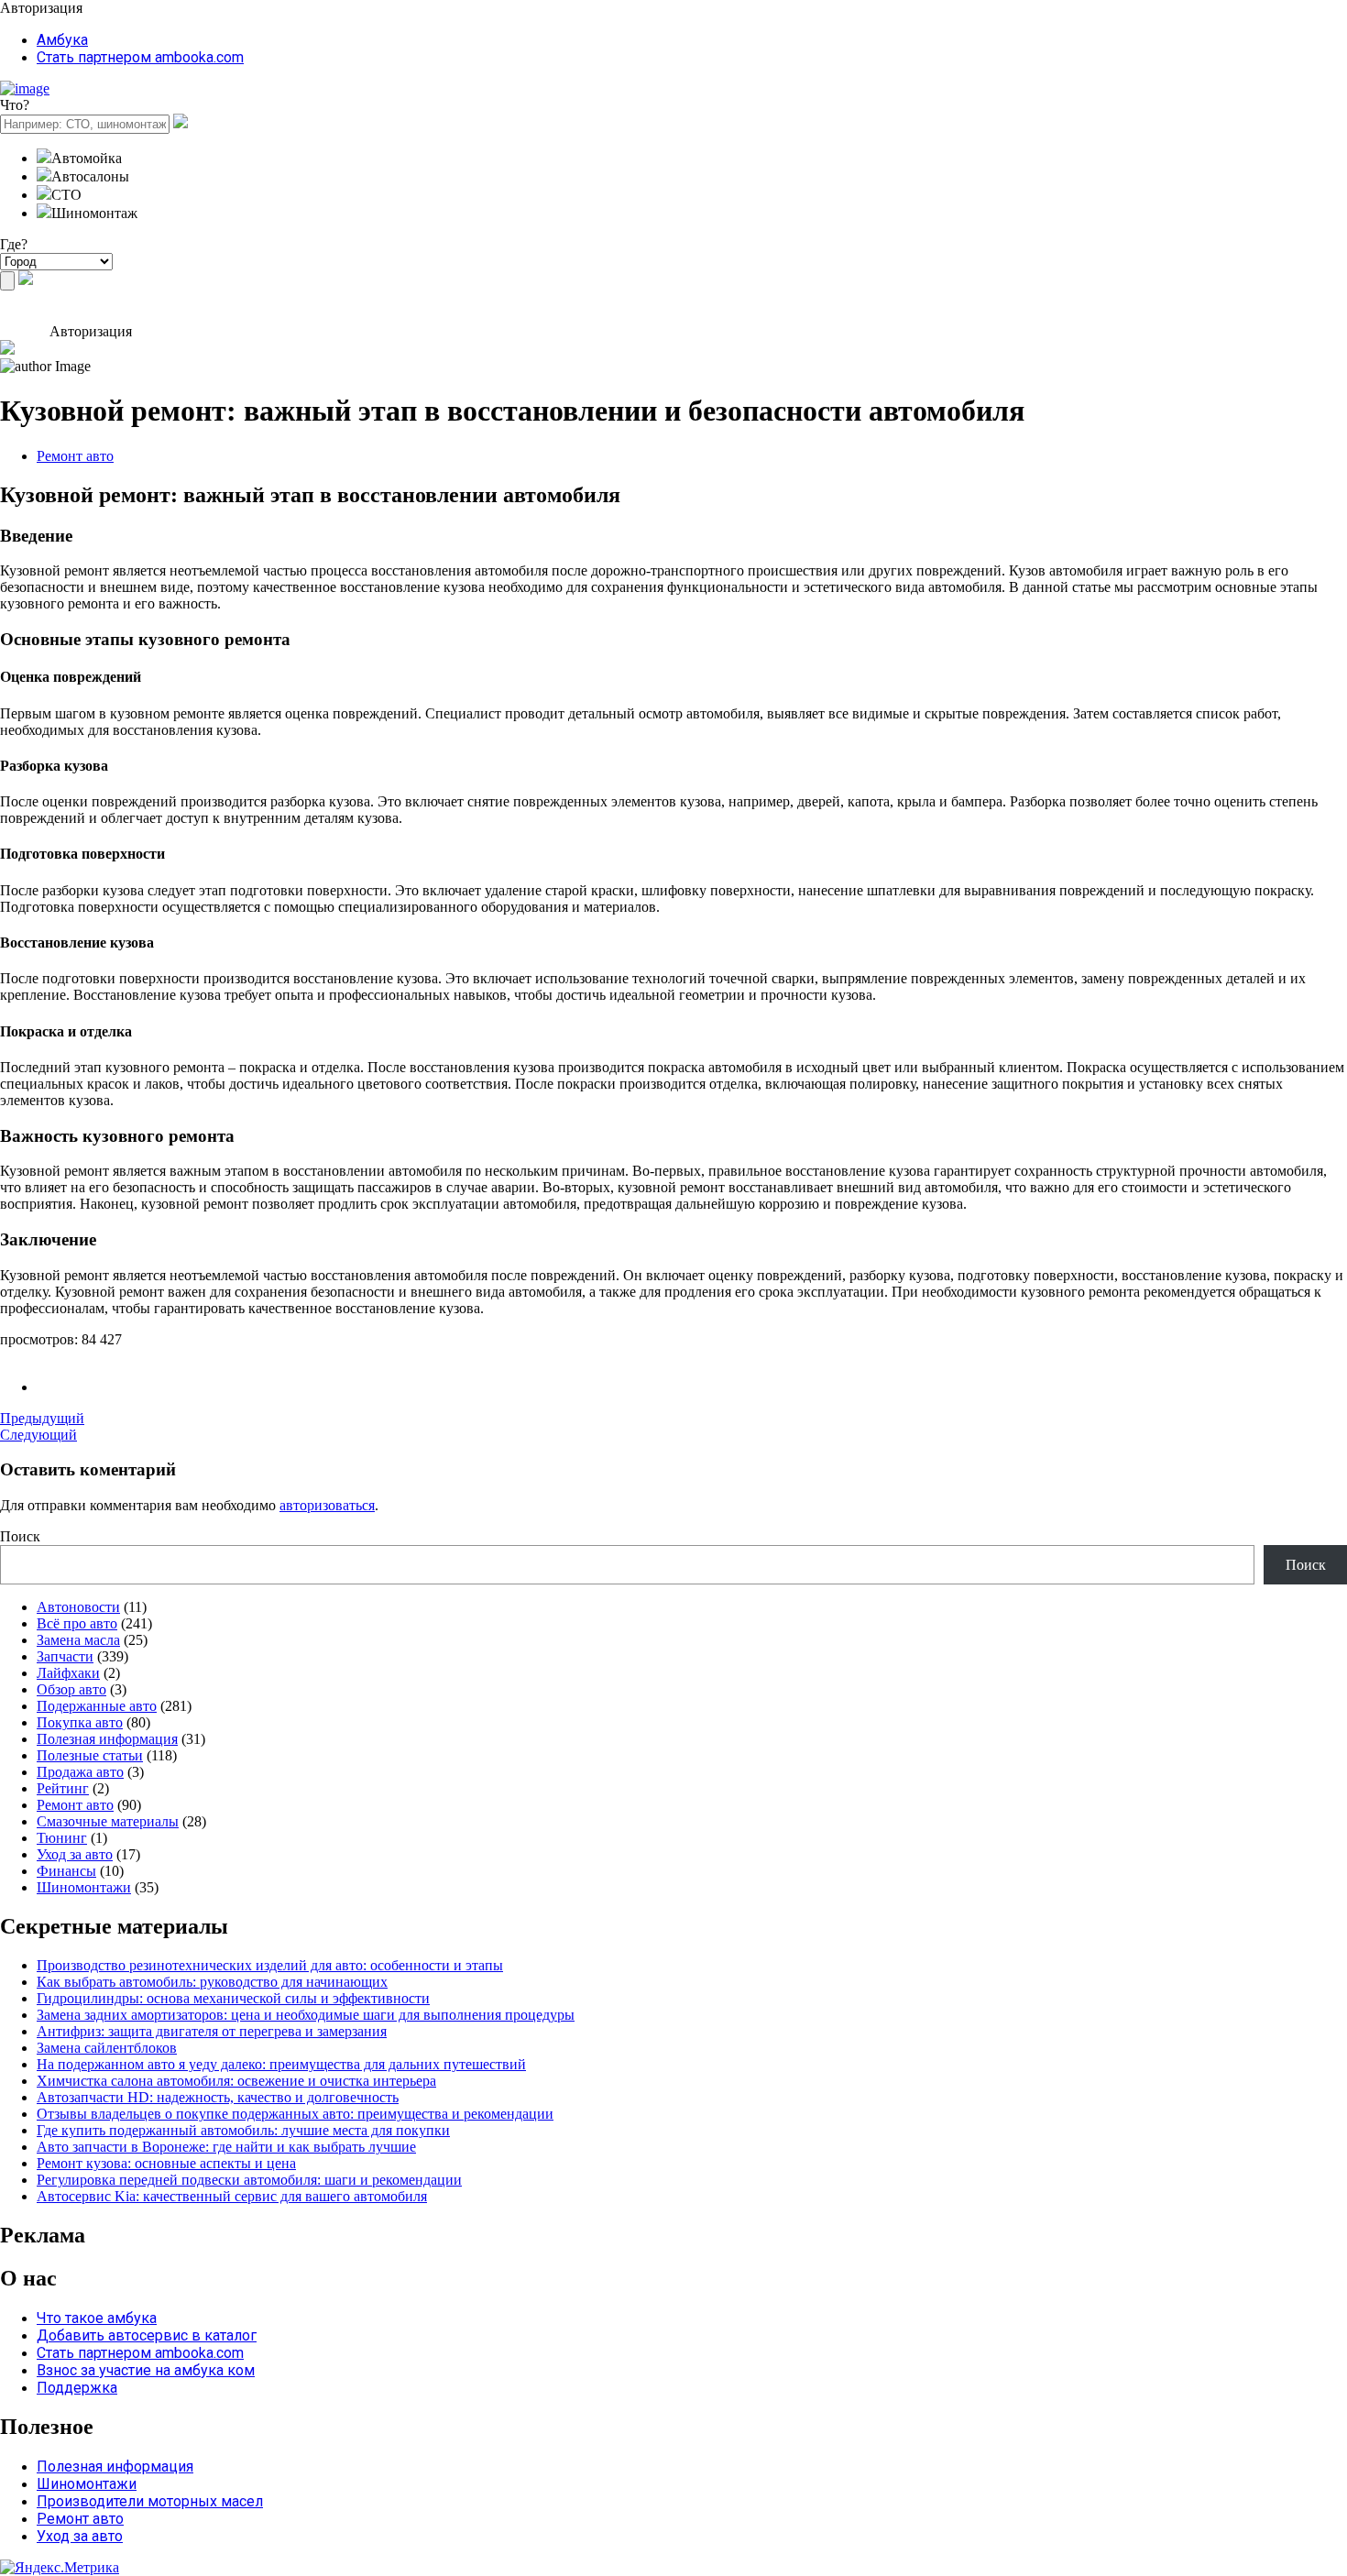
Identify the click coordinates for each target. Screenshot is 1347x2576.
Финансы (66, 1871)
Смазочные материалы (108, 1821)
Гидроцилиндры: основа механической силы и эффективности (233, 1998)
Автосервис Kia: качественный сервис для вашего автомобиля (232, 2196)
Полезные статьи (90, 1755)
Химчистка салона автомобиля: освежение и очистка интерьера (236, 2081)
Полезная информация (107, 1739)
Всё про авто (77, 1623)
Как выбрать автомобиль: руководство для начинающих (212, 1982)
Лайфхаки (68, 1673)
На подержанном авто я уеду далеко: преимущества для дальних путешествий (281, 2064)
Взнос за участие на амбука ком (146, 2370)
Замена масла (78, 1640)
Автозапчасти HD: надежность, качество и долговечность (218, 2097)
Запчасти (65, 1656)
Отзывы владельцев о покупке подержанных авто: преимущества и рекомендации (295, 2114)
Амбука (62, 40)
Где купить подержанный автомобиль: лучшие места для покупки (243, 2130)
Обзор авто (71, 1689)
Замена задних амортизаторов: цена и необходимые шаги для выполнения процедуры (306, 2015)
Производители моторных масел (150, 2501)
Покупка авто (80, 1722)
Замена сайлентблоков (107, 2048)
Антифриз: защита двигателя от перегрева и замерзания (212, 2031)
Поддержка (77, 2388)
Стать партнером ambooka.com (140, 57)
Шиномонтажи (84, 1887)
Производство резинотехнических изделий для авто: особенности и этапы (270, 1965)
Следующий (38, 1435)
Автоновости (78, 1607)
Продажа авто (80, 1772)
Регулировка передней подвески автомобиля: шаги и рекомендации (249, 2180)
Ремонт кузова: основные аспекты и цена (166, 2163)
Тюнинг (62, 1838)
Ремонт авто (75, 456)
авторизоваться (327, 1505)
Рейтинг (63, 1788)
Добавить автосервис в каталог (147, 2335)
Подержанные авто (97, 1706)
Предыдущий (42, 1418)
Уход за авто (75, 1854)
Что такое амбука (97, 2318)
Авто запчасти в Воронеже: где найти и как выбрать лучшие (226, 2147)
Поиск (20, 1536)
